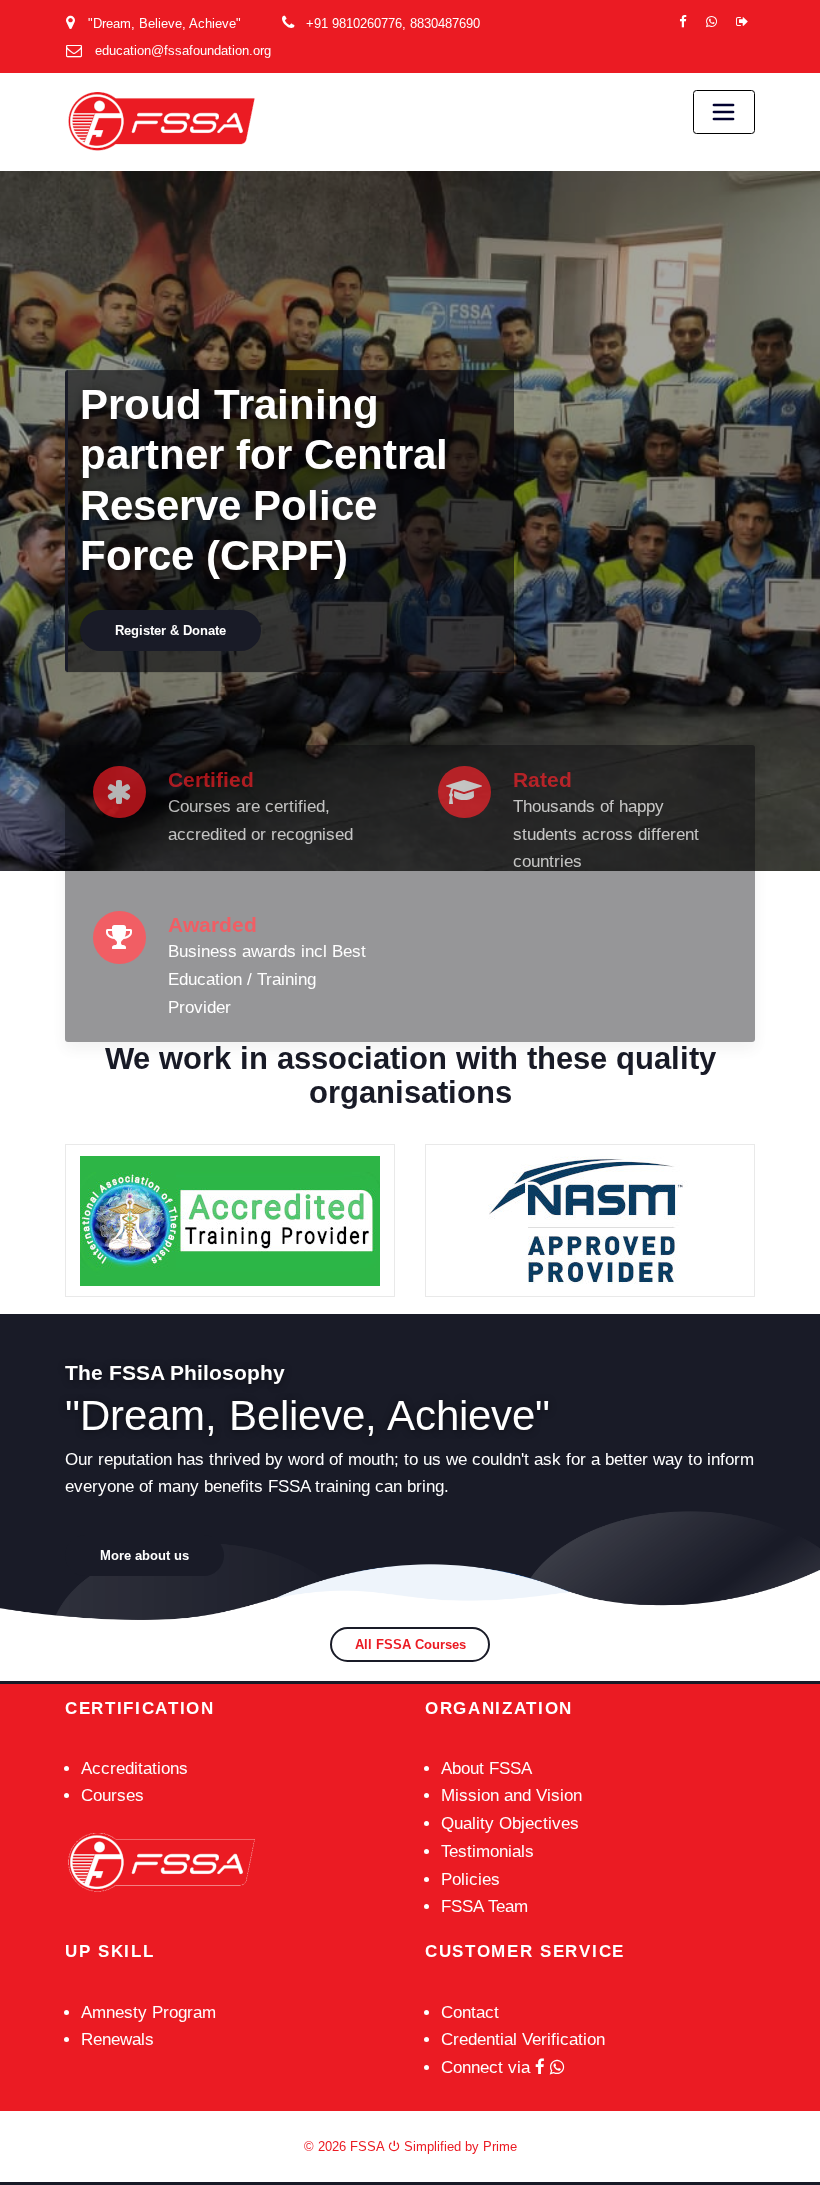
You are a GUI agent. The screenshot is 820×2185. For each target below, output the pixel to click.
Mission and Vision (511, 1795)
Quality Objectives (510, 1823)
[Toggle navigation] (724, 112)
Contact (470, 2012)
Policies (470, 1879)
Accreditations (134, 1768)
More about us (144, 1555)
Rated (542, 779)
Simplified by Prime (458, 2146)
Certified (211, 779)
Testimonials (487, 1851)
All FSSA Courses (410, 1644)
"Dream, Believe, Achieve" (164, 23)
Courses (112, 1795)
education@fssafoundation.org (183, 50)
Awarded (212, 924)
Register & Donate (655, 410)
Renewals (117, 2039)
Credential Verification (523, 2039)
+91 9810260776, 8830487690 (393, 23)
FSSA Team (484, 1906)
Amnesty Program (148, 2012)
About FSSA (486, 1768)
